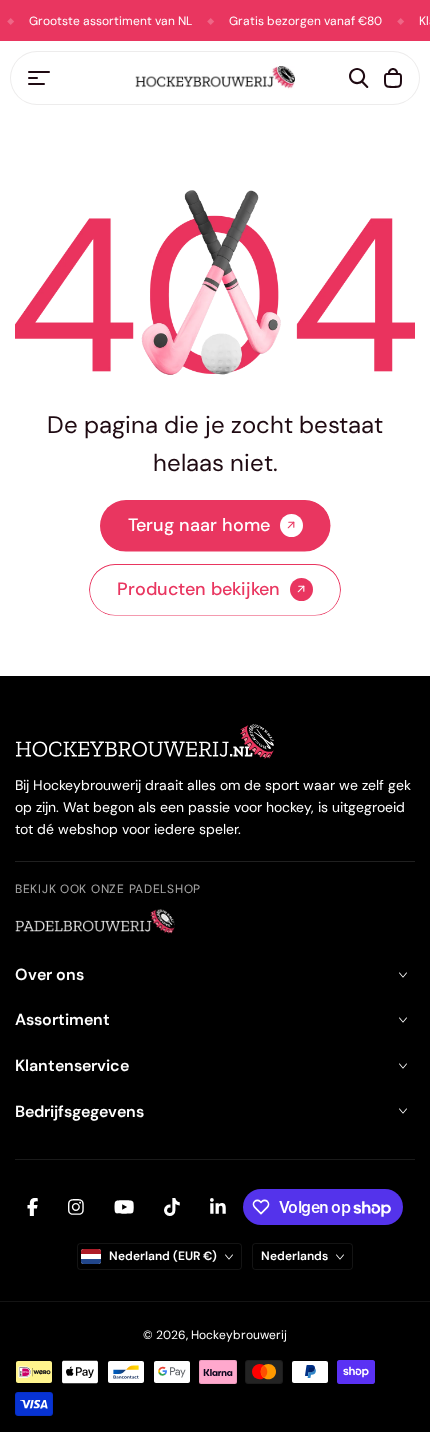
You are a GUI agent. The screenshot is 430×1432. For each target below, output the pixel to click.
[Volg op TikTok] (172, 1207)
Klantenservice (72, 1065)
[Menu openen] (39, 78)
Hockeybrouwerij (239, 1335)
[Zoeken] (359, 78)
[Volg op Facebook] (32, 1207)
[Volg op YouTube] (124, 1207)
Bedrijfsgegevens (79, 1111)
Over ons (49, 974)
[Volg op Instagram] (76, 1207)
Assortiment (62, 1019)
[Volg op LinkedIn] (218, 1207)
